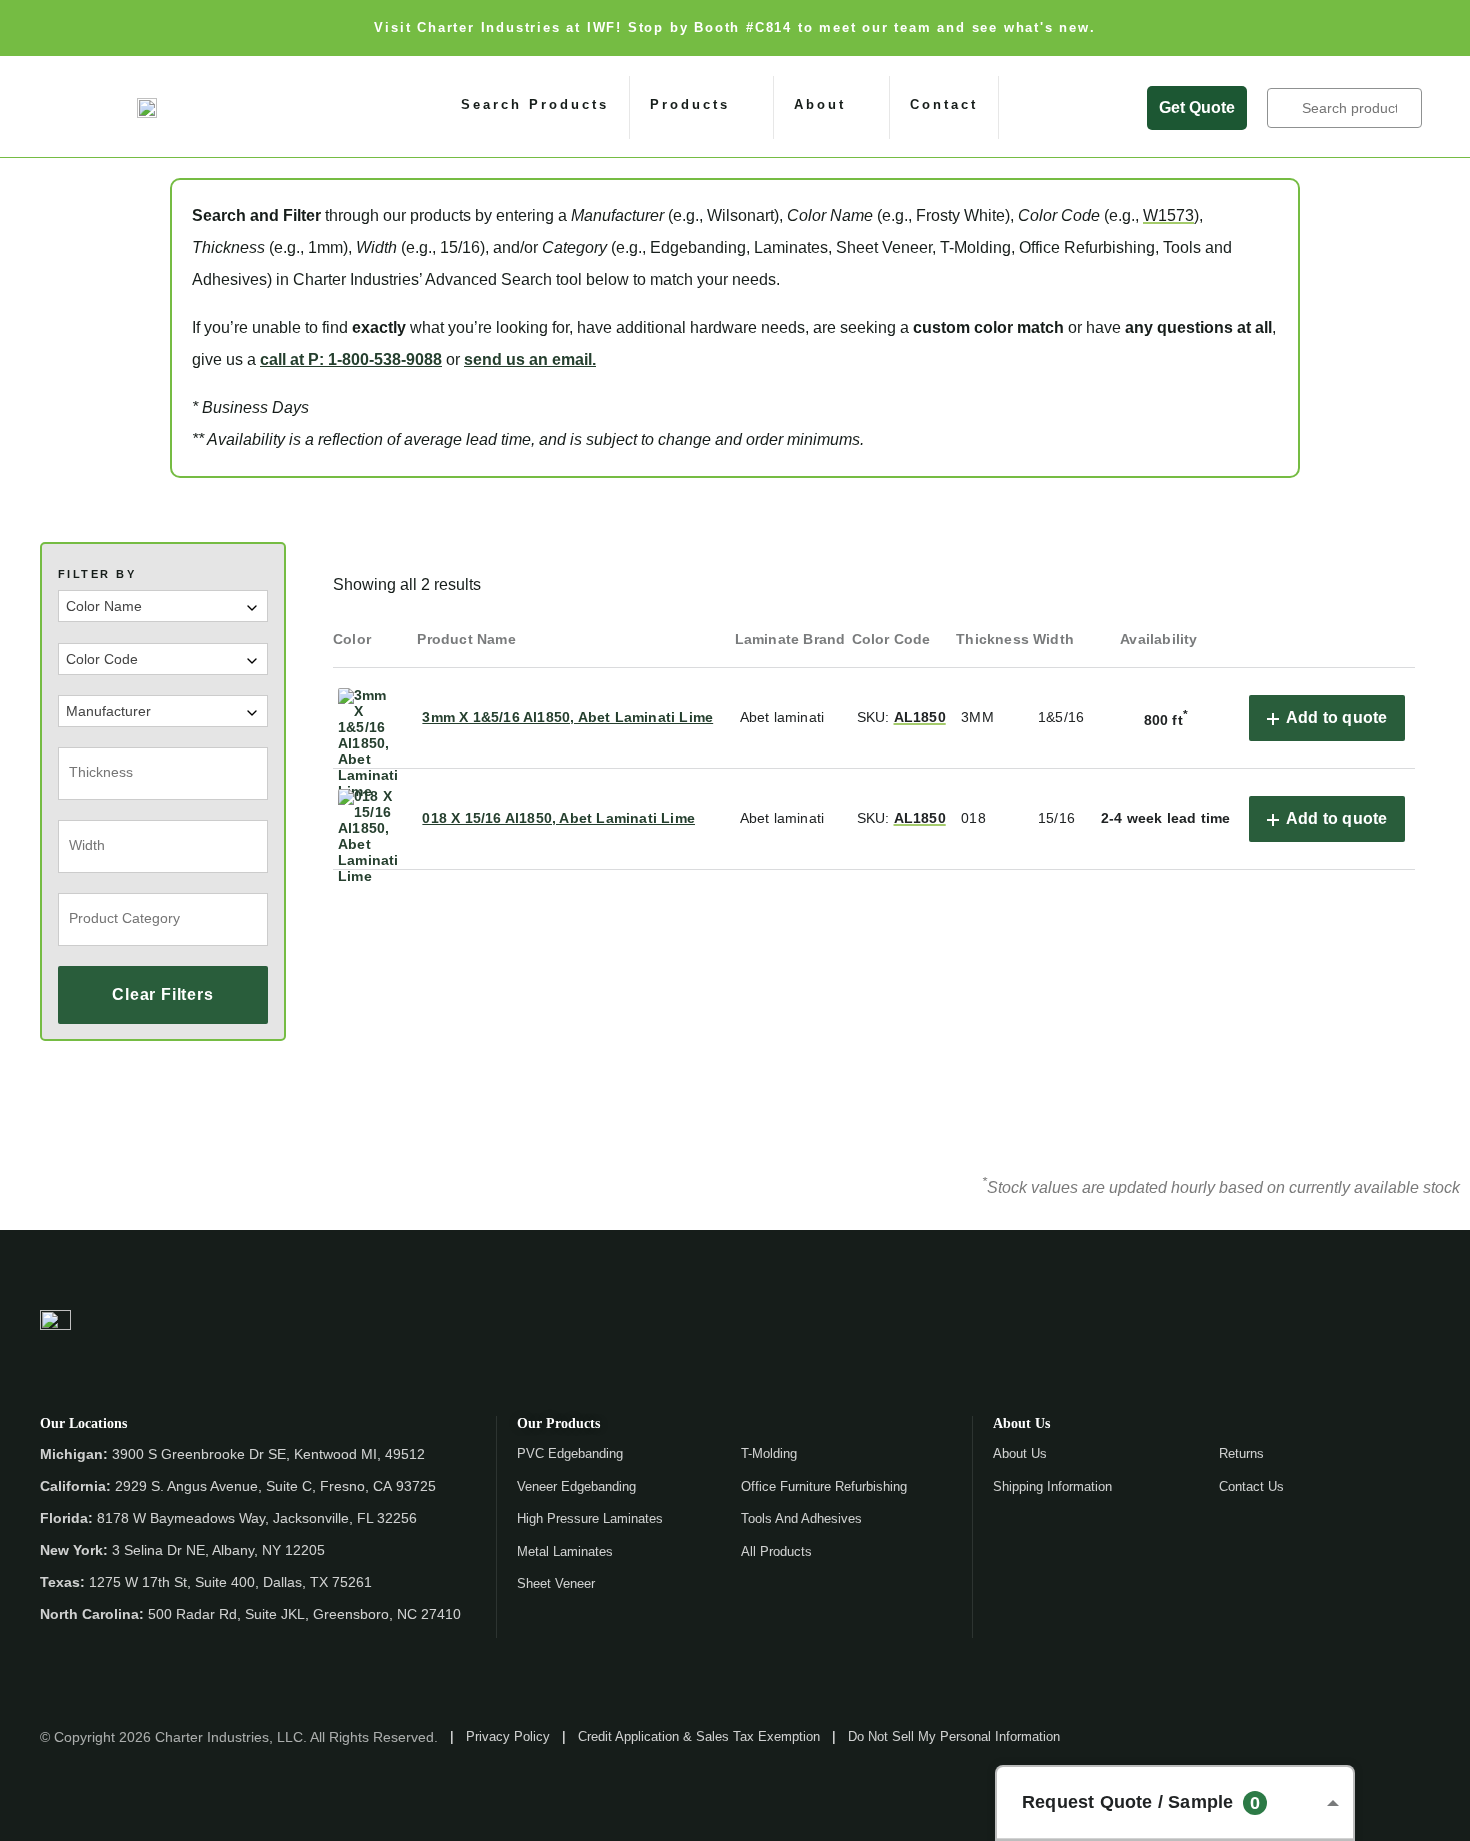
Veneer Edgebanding (576, 1486)
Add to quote (1336, 717)
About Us (1020, 1453)
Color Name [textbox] (104, 606)
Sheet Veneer (556, 1583)
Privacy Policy (508, 1736)
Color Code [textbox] (102, 659)
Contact (944, 104)
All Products (776, 1551)
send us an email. (530, 359)
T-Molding (769, 1453)
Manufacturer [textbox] (108, 711)
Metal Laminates (565, 1551)
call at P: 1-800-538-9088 (351, 359)
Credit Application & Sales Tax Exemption (699, 1736)
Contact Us (1251, 1486)
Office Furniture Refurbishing (824, 1486)
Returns (1241, 1453)
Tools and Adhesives (801, 1518)
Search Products (535, 104)
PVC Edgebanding (570, 1453)
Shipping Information (1052, 1486)
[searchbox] (159, 772)
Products (690, 104)
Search (1285, 107)
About (820, 104)
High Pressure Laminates (590, 1518)
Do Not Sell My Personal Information (954, 1736)
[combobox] (163, 606)
